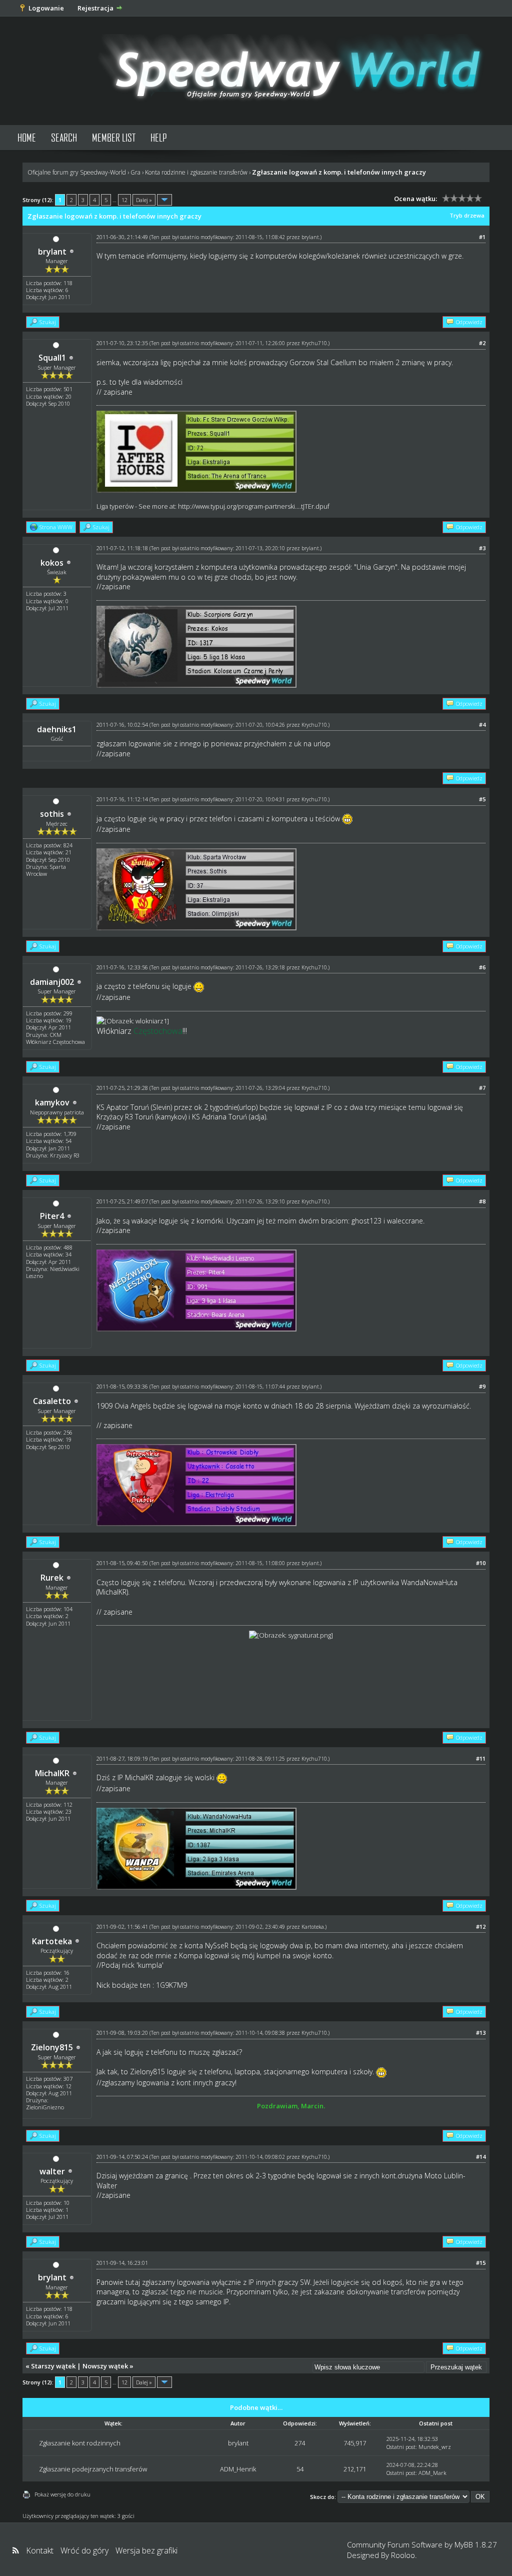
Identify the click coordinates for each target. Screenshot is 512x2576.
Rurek (52, 1578)
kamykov (52, 1102)
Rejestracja (95, 8)
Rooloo (403, 2555)
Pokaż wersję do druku (62, 2494)
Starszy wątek (53, 2366)
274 (300, 2443)
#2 (482, 343)
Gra (135, 172)
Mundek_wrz (435, 2447)
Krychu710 (314, 343)
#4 (482, 725)
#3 (482, 548)
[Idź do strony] (164, 200)
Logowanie (46, 8)
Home (27, 137)
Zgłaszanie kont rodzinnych (80, 2443)
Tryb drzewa (467, 215)
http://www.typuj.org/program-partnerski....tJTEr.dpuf (254, 506)
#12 (481, 1926)
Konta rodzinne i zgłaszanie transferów (196, 172)
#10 (481, 1563)
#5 (482, 799)
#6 (482, 967)
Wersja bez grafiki (146, 2550)
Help (159, 137)
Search (64, 137)
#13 (481, 2033)
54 (300, 2469)
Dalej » (144, 200)
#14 (481, 2157)
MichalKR (52, 1773)
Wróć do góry (84, 2550)
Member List (114, 137)
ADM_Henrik (238, 2469)
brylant (52, 252)
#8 (482, 1201)
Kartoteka (52, 1941)
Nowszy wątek (105, 2366)
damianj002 (52, 982)
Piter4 (52, 1216)
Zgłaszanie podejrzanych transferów (93, 2469)
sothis (52, 814)
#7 (482, 1088)
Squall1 (52, 358)
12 (124, 200)
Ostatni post (401, 2447)
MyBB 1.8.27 (476, 2544)
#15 (481, 2263)
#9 (482, 1386)
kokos (52, 563)
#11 (481, 1758)
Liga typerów (115, 506)
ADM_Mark (432, 2473)
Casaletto (52, 1401)
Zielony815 (52, 2047)
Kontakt (40, 2550)
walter (52, 2171)
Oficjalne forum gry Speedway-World (77, 172)
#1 (482, 237)
